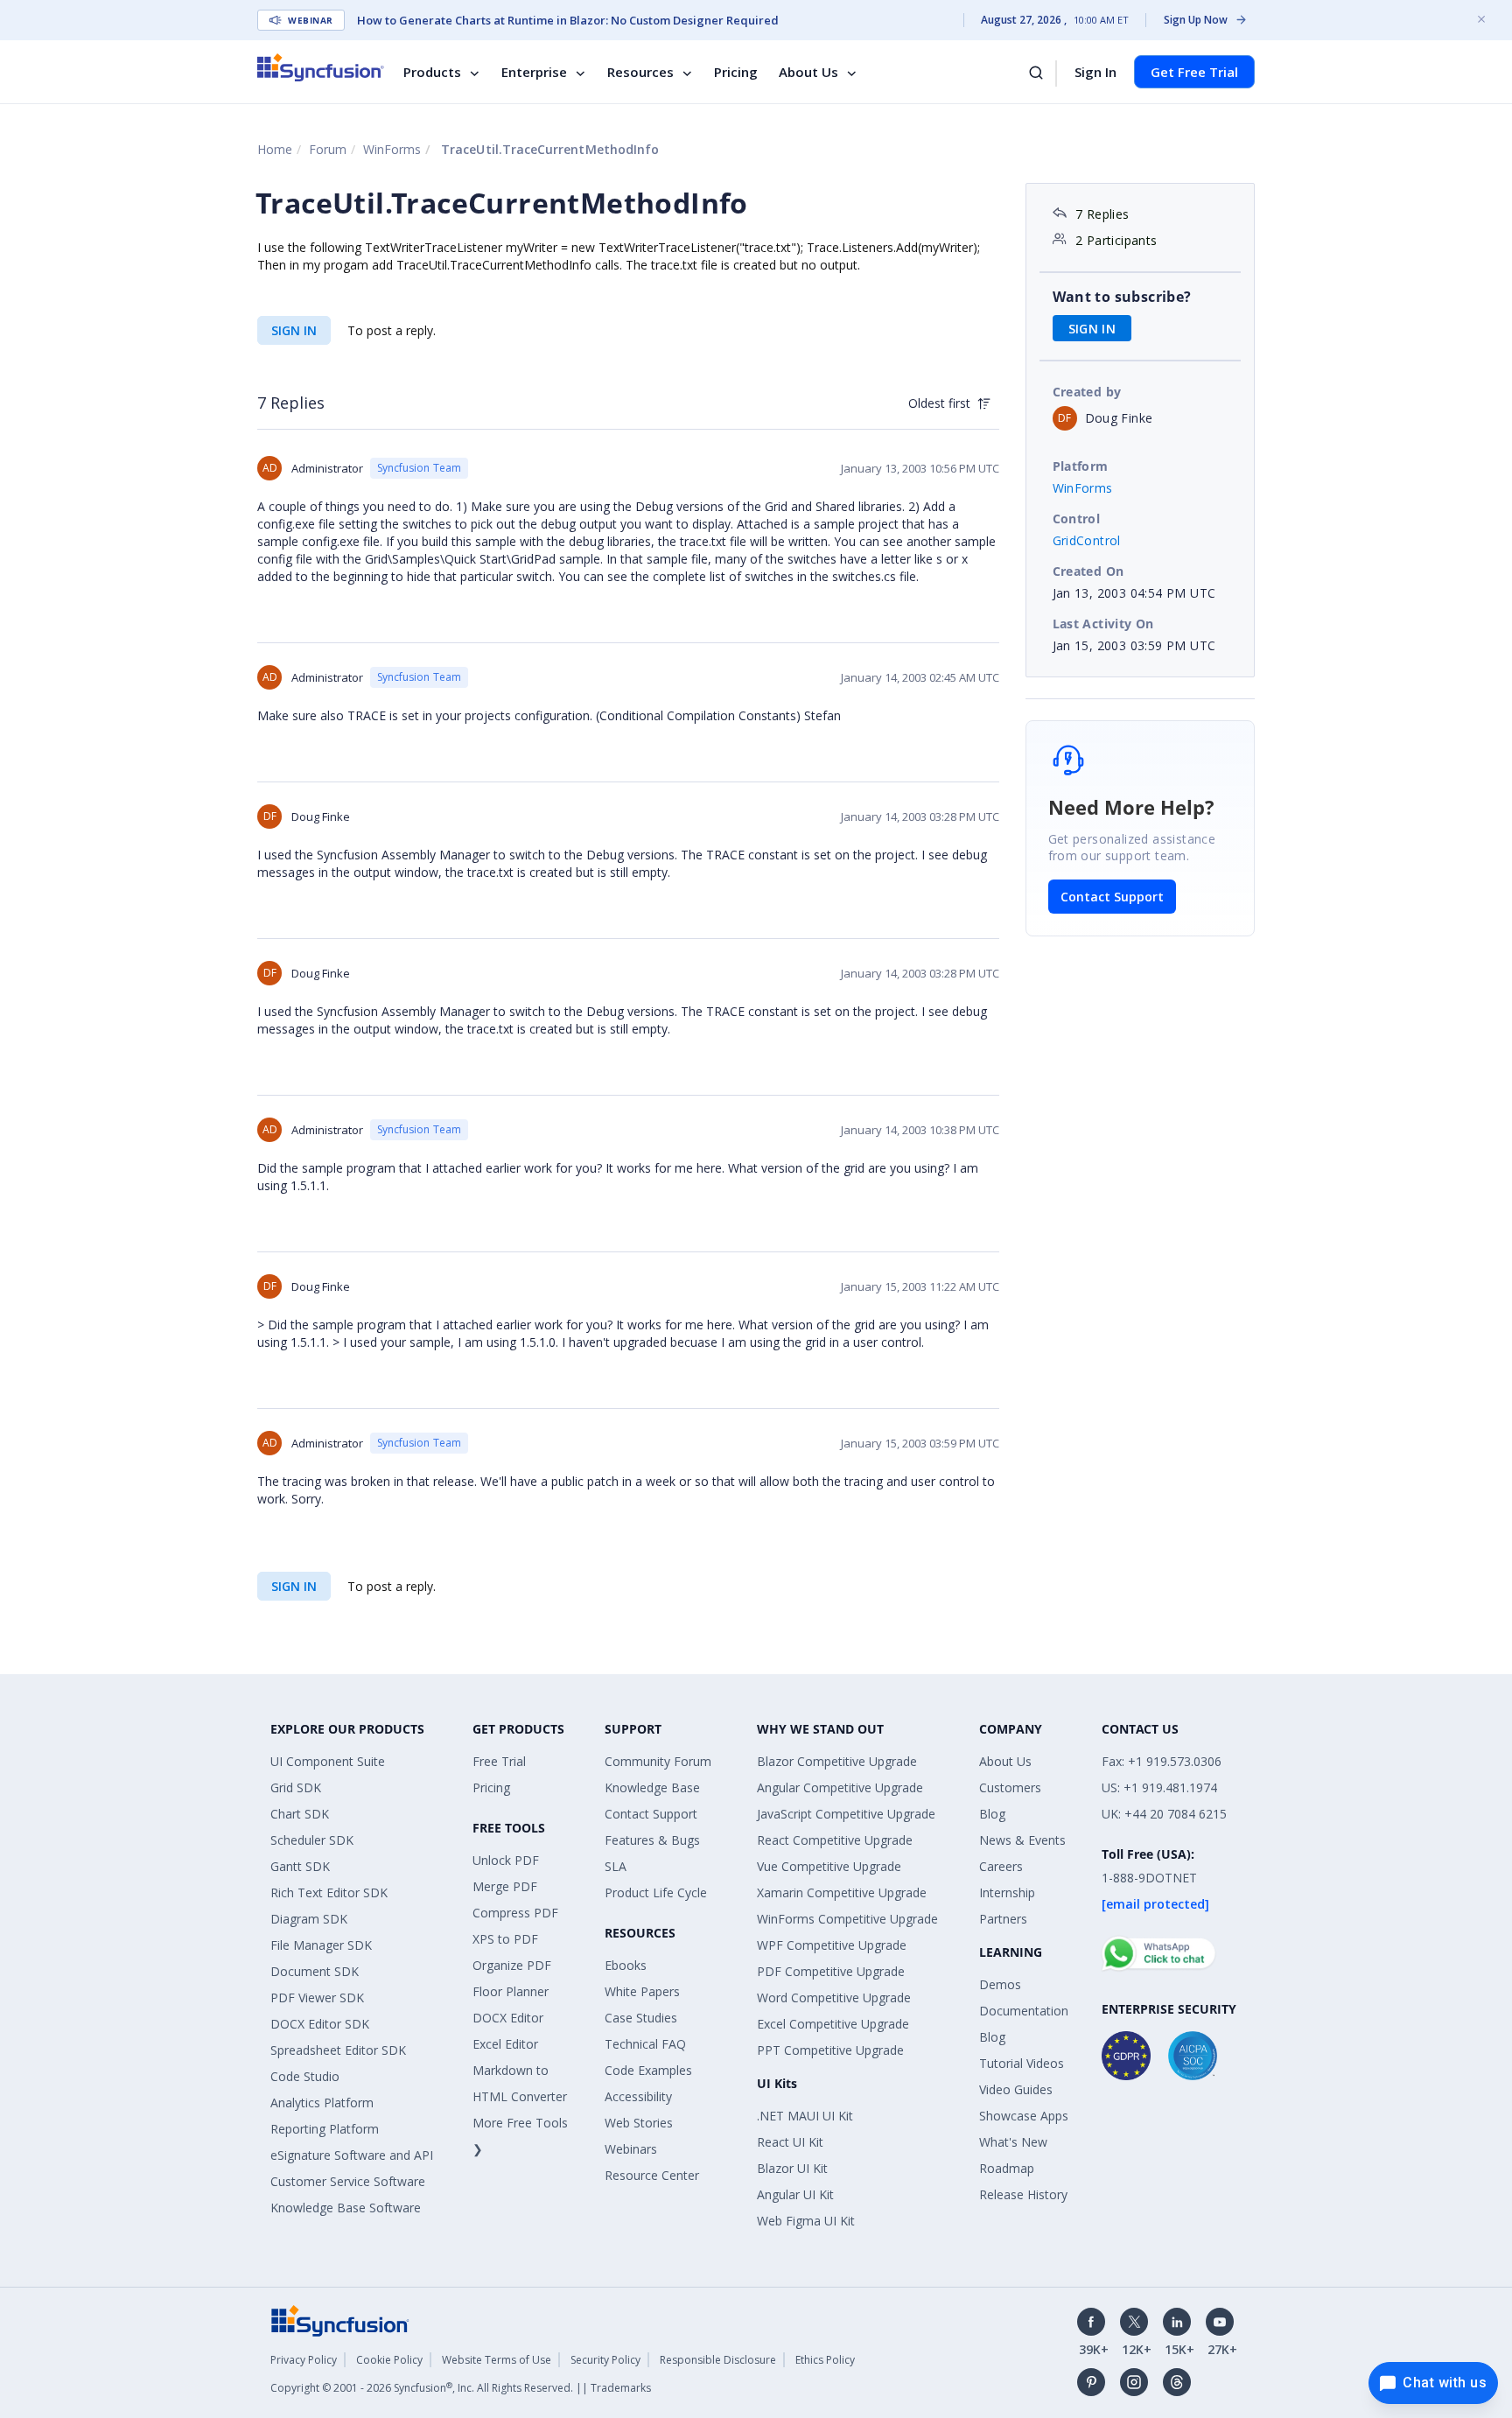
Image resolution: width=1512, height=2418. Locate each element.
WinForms (392, 149)
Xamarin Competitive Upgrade (842, 1892)
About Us (808, 72)
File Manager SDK (321, 1945)
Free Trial (499, 1761)
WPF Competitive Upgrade (832, 1945)
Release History (1023, 2194)
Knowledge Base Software (346, 2208)
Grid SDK (296, 1787)
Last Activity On (1103, 624)
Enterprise (534, 72)
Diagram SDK (309, 1919)
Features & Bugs (652, 1840)
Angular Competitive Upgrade (840, 1787)
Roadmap (1007, 2168)
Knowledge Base (652, 1787)
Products (432, 72)
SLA (616, 1866)
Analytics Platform (322, 2103)
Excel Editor (505, 2044)
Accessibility (638, 2096)
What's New (1013, 2142)
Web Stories (639, 2123)
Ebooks (626, 1965)
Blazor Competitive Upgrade (837, 1761)
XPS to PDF (505, 1939)
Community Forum (658, 1761)
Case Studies (641, 2018)
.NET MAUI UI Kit (805, 2116)
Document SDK (315, 1971)
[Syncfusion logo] (321, 67)
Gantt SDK (300, 1866)
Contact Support (1112, 897)
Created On (1088, 571)
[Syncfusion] (340, 2320)
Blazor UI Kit (792, 2168)
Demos (1000, 1984)
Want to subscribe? (1122, 297)
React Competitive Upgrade (835, 1840)
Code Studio (305, 2076)
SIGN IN (294, 330)
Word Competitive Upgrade (834, 1997)
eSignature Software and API (352, 2155)
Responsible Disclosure (718, 2360)
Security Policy (605, 2360)
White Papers (642, 1991)
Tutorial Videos (1022, 2063)
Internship (1007, 1892)
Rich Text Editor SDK (329, 1892)
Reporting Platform (325, 2129)
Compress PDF (515, 1913)
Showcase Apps (1024, 2116)
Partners (1003, 1919)
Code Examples (648, 2070)
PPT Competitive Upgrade (830, 2050)
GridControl (1087, 540)
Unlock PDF (506, 1860)
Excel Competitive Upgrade (833, 2024)
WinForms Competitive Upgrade (847, 1919)
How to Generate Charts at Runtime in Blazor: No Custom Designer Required (568, 20)
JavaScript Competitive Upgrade (846, 1814)
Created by (1087, 392)
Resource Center (652, 2175)
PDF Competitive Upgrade (831, 1971)
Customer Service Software (348, 2181)
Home (275, 149)
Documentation (1024, 2011)
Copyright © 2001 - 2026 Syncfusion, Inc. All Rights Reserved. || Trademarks (461, 2388)
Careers (1001, 1866)
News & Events (1022, 1840)
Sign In (1095, 72)
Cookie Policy (389, 2360)
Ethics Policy (825, 2360)
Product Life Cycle (656, 1892)
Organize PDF (512, 1965)
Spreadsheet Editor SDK (338, 2050)
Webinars (631, 2149)
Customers (1010, 1787)
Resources (640, 72)
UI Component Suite (328, 1761)
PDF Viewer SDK (317, 1997)
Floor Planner (511, 1991)
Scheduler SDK (312, 1840)
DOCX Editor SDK (320, 2024)
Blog (992, 1814)
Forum (328, 149)
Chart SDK (300, 1814)
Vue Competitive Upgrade (829, 1866)
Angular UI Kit (795, 2194)
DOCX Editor (508, 2018)
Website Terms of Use (497, 2360)
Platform (1081, 466)
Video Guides (1016, 2089)
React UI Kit (790, 2142)
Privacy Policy (304, 2360)
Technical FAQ (645, 2044)
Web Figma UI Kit (806, 2221)
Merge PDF (505, 1886)
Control (1077, 519)
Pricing (736, 72)
